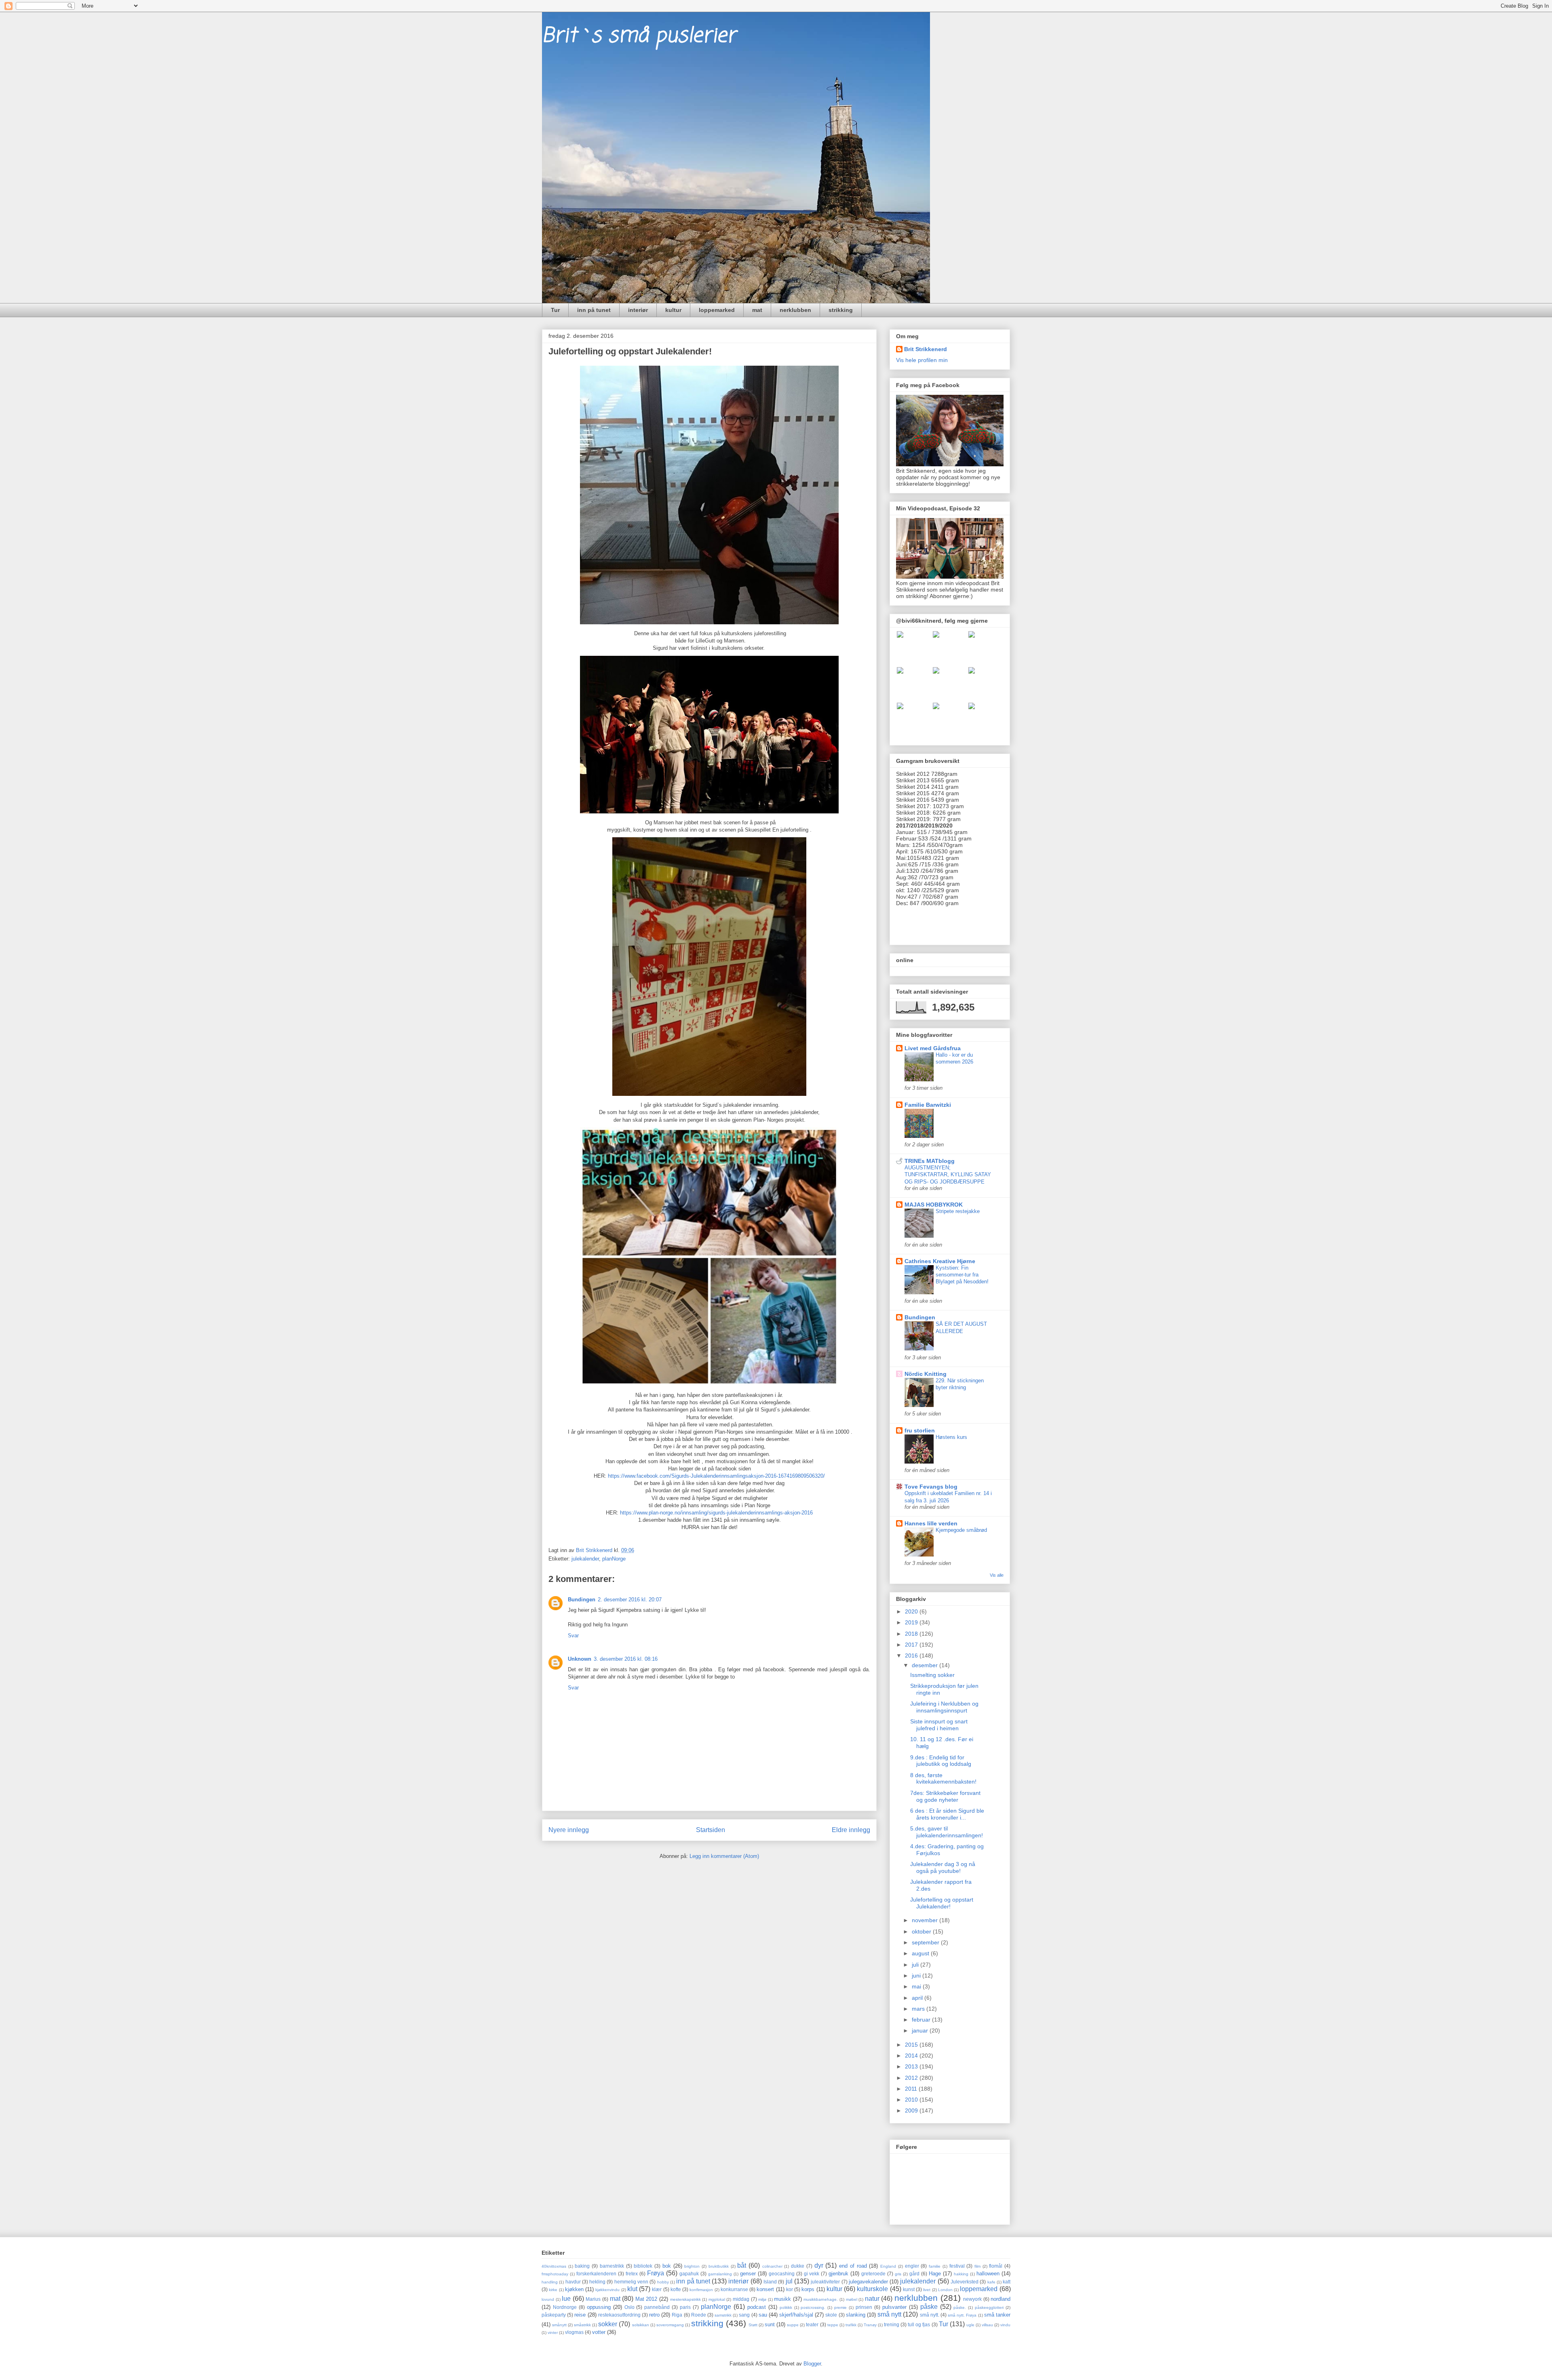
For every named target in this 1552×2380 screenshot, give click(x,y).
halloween (988, 2274)
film (977, 2266)
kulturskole (872, 2289)
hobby (663, 2282)
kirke (553, 2290)
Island (770, 2282)
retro (654, 2315)
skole (831, 2315)
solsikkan (641, 2325)
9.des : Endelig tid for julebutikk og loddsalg (941, 1761)
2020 (912, 1611)
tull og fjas (919, 2324)
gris (898, 2274)
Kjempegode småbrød (961, 1530)
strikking (841, 310)
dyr (819, 2265)
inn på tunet (594, 310)
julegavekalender (868, 2282)
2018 (912, 1634)
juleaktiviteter (825, 2282)
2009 (912, 2110)
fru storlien (920, 1430)
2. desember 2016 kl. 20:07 (630, 1600)
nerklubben (795, 310)
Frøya (656, 2273)
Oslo (629, 2307)
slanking (856, 2315)
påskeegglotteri (989, 2307)
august (921, 1953)
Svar (573, 1635)
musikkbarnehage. (821, 2299)
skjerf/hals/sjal (796, 2315)
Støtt (753, 2325)
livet (927, 2290)
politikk (786, 2307)
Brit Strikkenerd (926, 349)
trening (892, 2324)
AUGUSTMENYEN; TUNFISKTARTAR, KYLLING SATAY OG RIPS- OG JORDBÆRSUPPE (948, 1175)
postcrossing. (813, 2307)
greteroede (873, 2274)
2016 (912, 1655)
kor (790, 2289)
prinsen (864, 2307)
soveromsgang (670, 2325)
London (945, 2290)
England (888, 2266)
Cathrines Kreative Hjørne (940, 1261)
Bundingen (582, 1600)
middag (741, 2299)
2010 (912, 2100)
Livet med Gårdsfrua (933, 1048)
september (926, 1942)
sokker (608, 2324)
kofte (676, 2289)
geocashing (782, 2274)
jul (789, 2281)
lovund (548, 2299)
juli (916, 1965)
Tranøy (870, 2325)
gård (914, 2274)
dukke (798, 2266)
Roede (699, 2315)
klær (657, 2289)
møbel (852, 2299)
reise (580, 2315)
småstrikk (582, 2325)
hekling (597, 2282)
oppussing (599, 2307)
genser (748, 2274)
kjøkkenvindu (607, 2290)
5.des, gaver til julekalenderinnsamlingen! (947, 1832)
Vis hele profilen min (922, 360)
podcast (757, 2307)
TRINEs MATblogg (930, 1161)
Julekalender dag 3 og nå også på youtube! (943, 1867)
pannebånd (657, 2307)
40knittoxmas (554, 2266)
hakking (961, 2274)
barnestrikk (612, 2266)
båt (742, 2265)
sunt (770, 2324)
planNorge (614, 1559)
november (926, 1920)
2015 (912, 2045)
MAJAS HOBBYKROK (934, 1205)
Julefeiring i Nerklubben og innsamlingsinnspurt (944, 1707)
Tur (555, 310)
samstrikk (723, 2315)
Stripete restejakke (958, 1211)
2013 (912, 2066)
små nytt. (930, 2315)
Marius (593, 2299)
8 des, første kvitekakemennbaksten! (943, 1779)
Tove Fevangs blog (931, 1487)
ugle (970, 2325)
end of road (853, 2266)
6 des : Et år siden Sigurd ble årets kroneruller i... (947, 1814)
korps (808, 2289)
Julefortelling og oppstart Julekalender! (942, 1903)
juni (917, 1976)
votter (599, 2332)
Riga (677, 2315)
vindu (1005, 2325)
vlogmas (574, 2332)
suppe (793, 2325)
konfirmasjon (701, 2290)
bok (667, 2266)
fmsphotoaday (555, 2274)
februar (922, 2020)
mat (757, 310)
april (918, 1998)
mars (919, 2009)
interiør (638, 310)
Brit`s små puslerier (639, 36)
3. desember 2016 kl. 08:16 (626, 1659)
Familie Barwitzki (928, 1105)
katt (1007, 2282)
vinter (553, 2333)
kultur (673, 310)
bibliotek (643, 2266)
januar (921, 2030)
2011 (912, 2089)
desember (926, 1665)
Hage (935, 2274)
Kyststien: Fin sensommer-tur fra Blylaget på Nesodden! (962, 1275)
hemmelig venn (631, 2282)
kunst (909, 2289)
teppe (833, 2325)
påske (929, 2307)
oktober (922, 1931)
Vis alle (997, 1575)
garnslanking (720, 2274)
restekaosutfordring (619, 2315)
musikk (782, 2299)
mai (917, 1986)
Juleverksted (965, 2282)
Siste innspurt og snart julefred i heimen (939, 1725)
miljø (762, 2299)
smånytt (559, 2325)
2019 (912, 1622)
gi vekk (812, 2274)
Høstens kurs (951, 1437)
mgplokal (717, 2299)
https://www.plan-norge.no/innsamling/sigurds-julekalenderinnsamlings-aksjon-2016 (716, 1513)
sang (744, 2315)
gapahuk (689, 2274)
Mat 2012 (646, 2299)
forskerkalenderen (596, 2274)
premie (840, 2307)
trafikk (851, 2325)
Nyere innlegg (569, 1830)
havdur (573, 2282)
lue (566, 2299)
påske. (960, 2307)
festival (957, 2266)
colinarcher (772, 2266)
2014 (912, 2056)
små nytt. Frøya (962, 2315)
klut (632, 2289)
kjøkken (574, 2289)
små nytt (889, 2314)
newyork (972, 2299)
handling (550, 2282)
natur (872, 2299)
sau (763, 2315)
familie (935, 2266)
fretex (632, 2274)
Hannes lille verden (931, 1523)
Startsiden (711, 1830)
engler (912, 2266)
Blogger (812, 2364)
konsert (765, 2289)
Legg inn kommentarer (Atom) (724, 1856)
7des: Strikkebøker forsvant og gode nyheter (945, 1796)
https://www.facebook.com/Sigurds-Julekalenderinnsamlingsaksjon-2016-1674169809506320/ (716, 1476)
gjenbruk (838, 2274)
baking (582, 2266)
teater (812, 2324)
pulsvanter (894, 2307)
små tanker (997, 2315)
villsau (987, 2325)
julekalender (585, 1559)
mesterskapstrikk (685, 2299)
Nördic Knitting (926, 1374)
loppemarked (717, 310)
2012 (912, 2078)
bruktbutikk (719, 2266)
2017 (912, 1645)
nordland (1001, 2299)
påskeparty (554, 2315)
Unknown (580, 1659)
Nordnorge (565, 2307)
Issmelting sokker (932, 1675)
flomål (996, 2266)
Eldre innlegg (851, 1830)
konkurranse (734, 2289)
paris (685, 2307)
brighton (692, 2266)
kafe (991, 2282)
